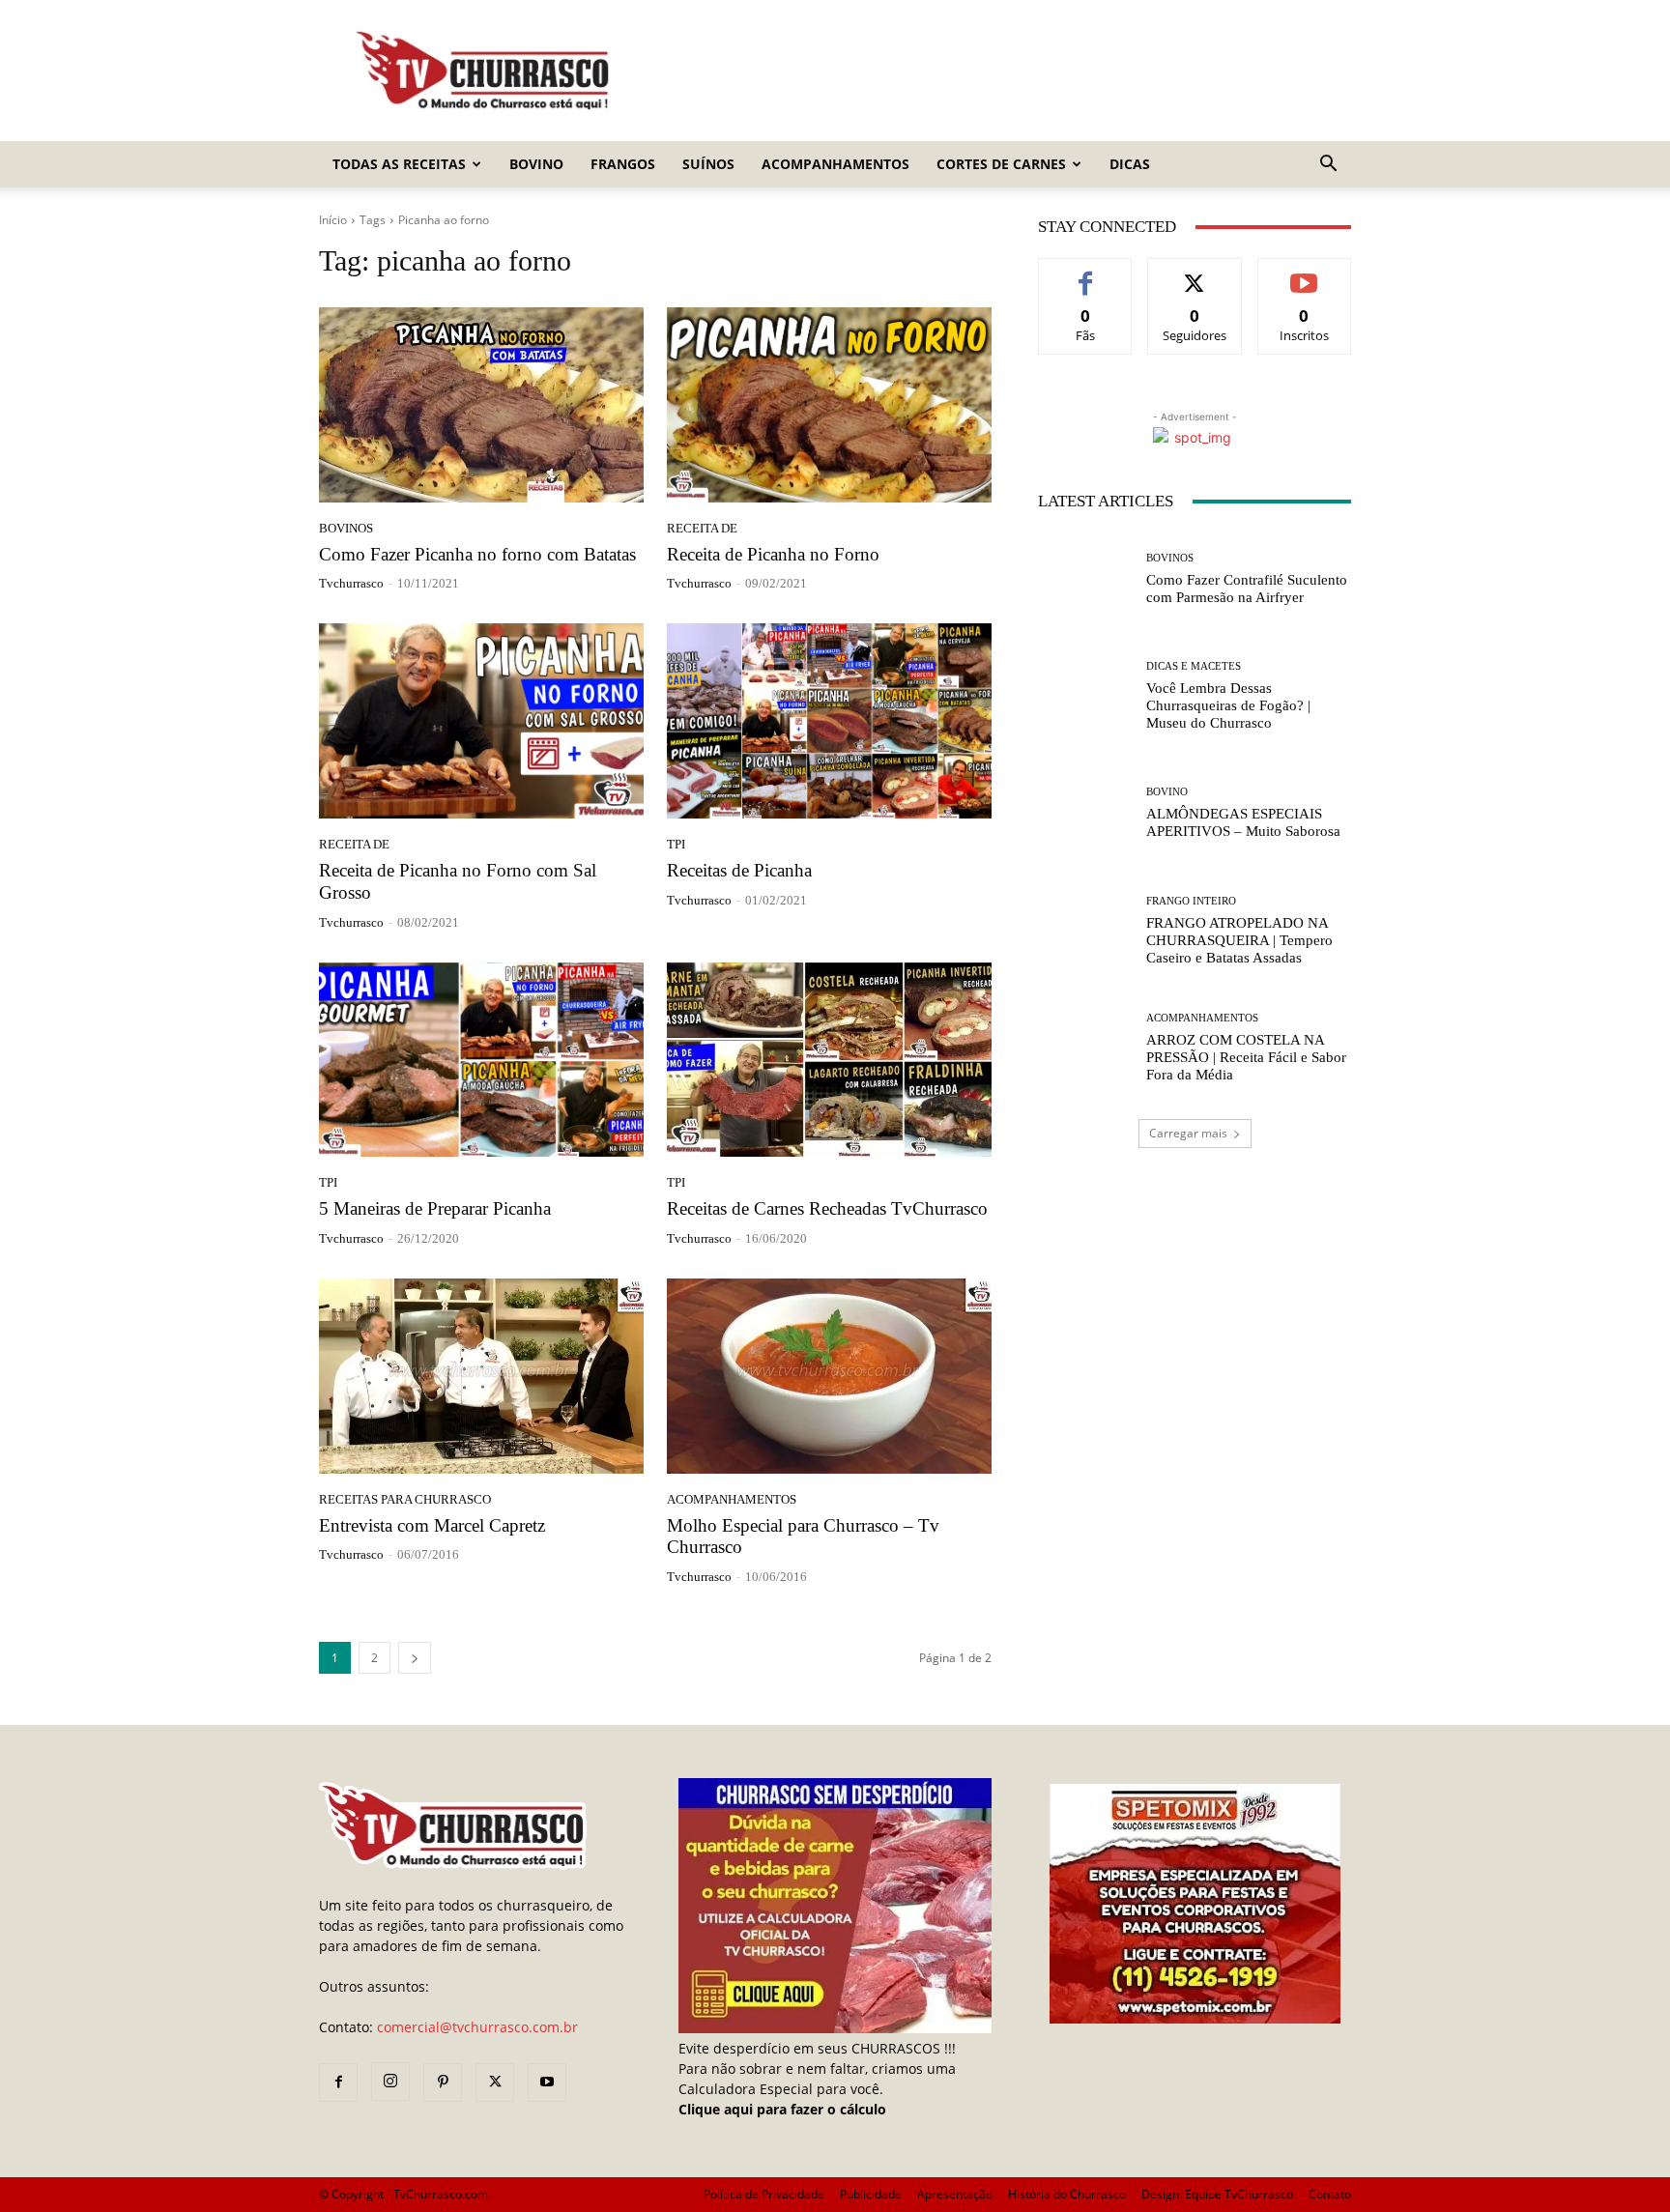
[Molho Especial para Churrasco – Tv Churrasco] (829, 1376)
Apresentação (955, 2194)
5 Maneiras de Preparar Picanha (435, 1208)
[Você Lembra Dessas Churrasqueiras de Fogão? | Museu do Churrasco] (1085, 696)
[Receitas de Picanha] (829, 721)
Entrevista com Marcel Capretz (432, 1525)
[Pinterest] (443, 2083)
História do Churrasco (1067, 2194)
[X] (495, 2083)
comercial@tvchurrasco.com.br (477, 2027)
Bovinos (346, 528)
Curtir (1086, 273)
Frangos (623, 164)
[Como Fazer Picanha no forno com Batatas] (481, 405)
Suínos (708, 164)
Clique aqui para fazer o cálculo (782, 2109)
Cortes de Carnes (1001, 164)
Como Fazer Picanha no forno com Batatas (477, 554)
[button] (1328, 166)
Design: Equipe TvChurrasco (1217, 2194)
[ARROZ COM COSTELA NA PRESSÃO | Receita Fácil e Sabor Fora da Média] (1085, 1048)
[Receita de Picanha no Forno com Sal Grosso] (481, 721)
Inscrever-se (1304, 273)
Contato (1330, 2194)
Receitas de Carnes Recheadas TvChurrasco (827, 1208)
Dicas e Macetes (1194, 666)
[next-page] (415, 1658)
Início (333, 220)
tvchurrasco (351, 583)
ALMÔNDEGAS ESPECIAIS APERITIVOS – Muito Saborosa (1243, 822)
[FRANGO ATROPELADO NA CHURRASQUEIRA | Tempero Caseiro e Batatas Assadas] (1085, 931)
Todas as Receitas (399, 164)
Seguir (1195, 273)
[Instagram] (390, 2082)
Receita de (702, 528)
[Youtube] (547, 2083)
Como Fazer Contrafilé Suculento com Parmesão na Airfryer (1247, 589)
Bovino (536, 164)
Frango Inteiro (1191, 901)
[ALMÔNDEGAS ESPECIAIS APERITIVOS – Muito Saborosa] (1085, 813)
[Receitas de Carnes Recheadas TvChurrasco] (829, 1060)
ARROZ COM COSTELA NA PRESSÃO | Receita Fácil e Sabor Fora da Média (1246, 1057)
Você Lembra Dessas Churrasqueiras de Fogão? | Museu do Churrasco (1228, 705)
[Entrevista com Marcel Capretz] (481, 1376)
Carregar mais (1188, 1133)
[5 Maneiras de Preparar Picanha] (481, 1060)
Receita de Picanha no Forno (773, 554)
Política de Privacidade (764, 2194)
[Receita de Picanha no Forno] (829, 405)
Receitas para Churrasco (405, 1499)
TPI (676, 844)
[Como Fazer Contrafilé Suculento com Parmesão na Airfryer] (1085, 579)
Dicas (1130, 164)
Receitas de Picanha (739, 870)
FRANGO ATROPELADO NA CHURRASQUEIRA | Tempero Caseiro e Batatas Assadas (1239, 940)
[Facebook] (338, 2083)
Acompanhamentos (835, 164)
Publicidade (871, 2194)
